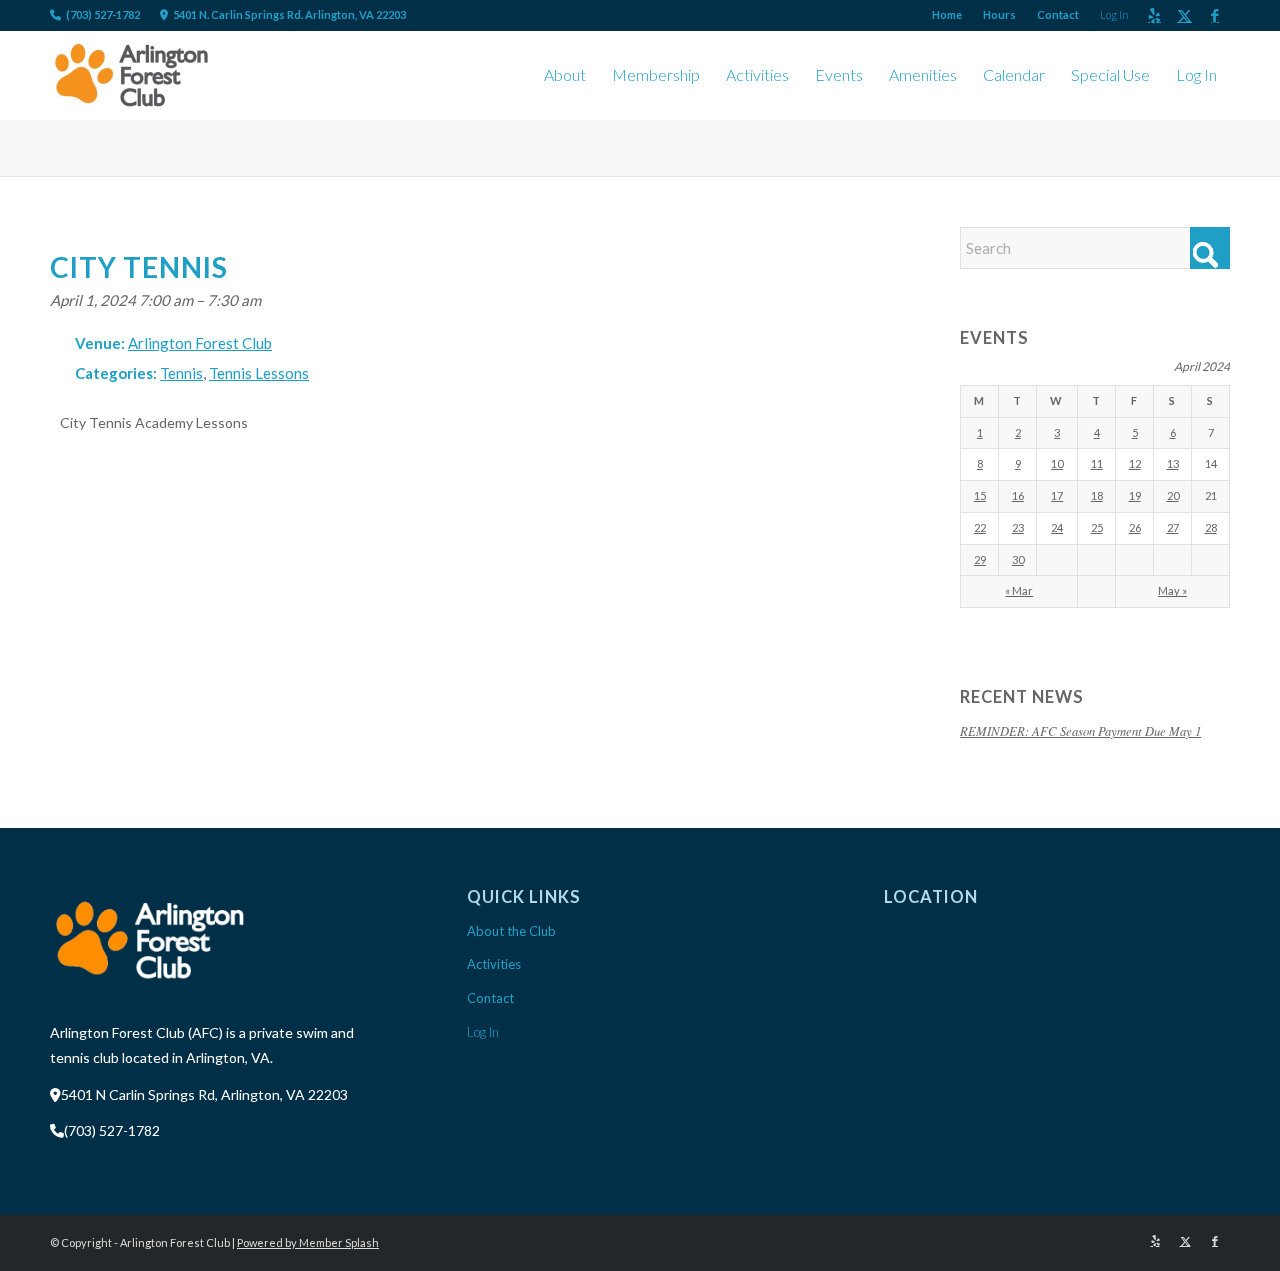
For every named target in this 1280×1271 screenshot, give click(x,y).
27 (1173, 527)
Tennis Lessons (259, 373)
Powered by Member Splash (308, 1242)
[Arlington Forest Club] (131, 75)
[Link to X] (1184, 15)
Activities (494, 964)
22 (980, 527)
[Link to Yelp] (1154, 15)
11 (1097, 463)
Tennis (181, 373)
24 (1057, 527)
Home (947, 14)
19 (1135, 495)
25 (1097, 527)
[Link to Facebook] (1215, 15)
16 (1018, 495)
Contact (1058, 14)
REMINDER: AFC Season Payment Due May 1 (1080, 730)
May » (1172, 590)
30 (1018, 559)
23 (1018, 527)
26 (1135, 527)
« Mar (1019, 590)
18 (1097, 495)
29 (980, 559)
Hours (999, 14)
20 (1173, 495)
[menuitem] (947, 15)
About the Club (511, 931)
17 (1057, 495)
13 (1173, 463)
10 (1057, 463)
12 (1135, 463)
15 (980, 495)
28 (1211, 527)
